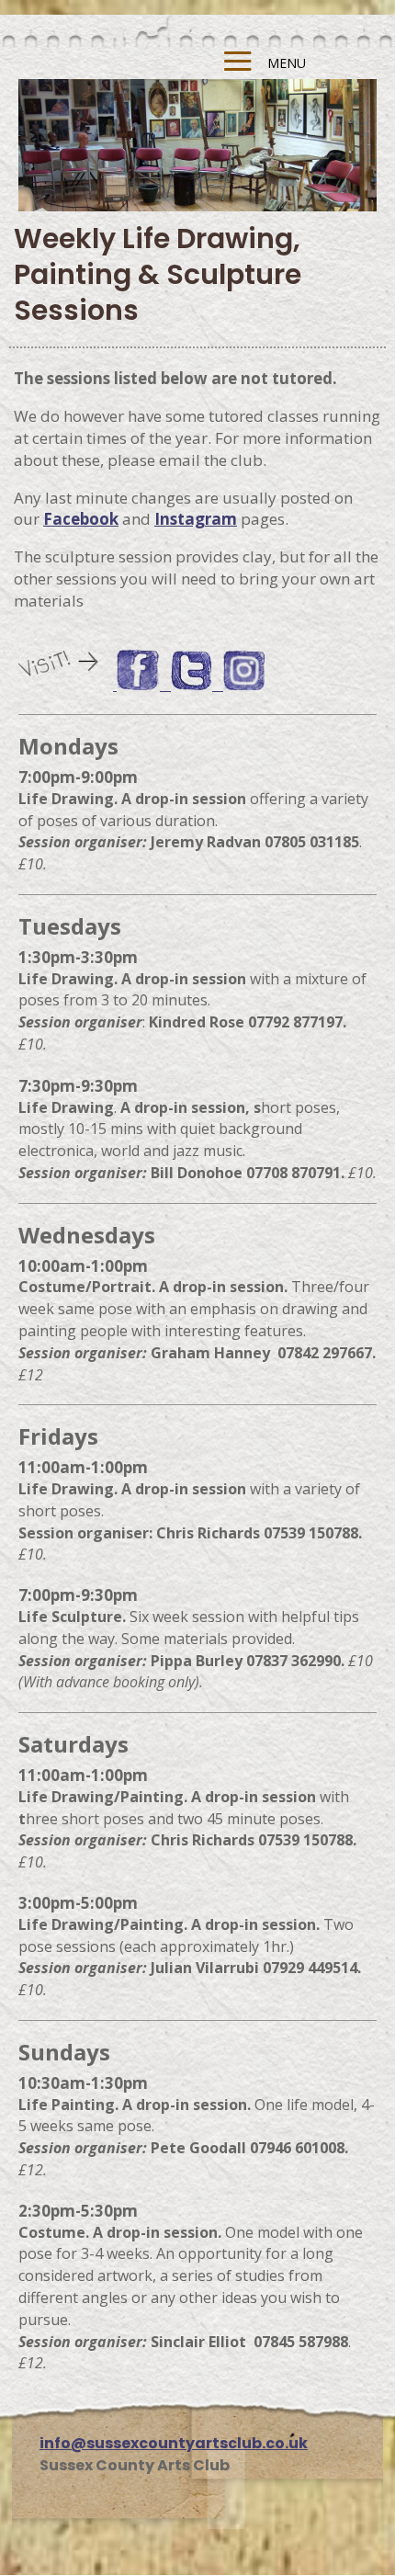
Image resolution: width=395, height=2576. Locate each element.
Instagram (196, 519)
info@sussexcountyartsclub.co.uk (174, 2443)
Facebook (81, 519)
